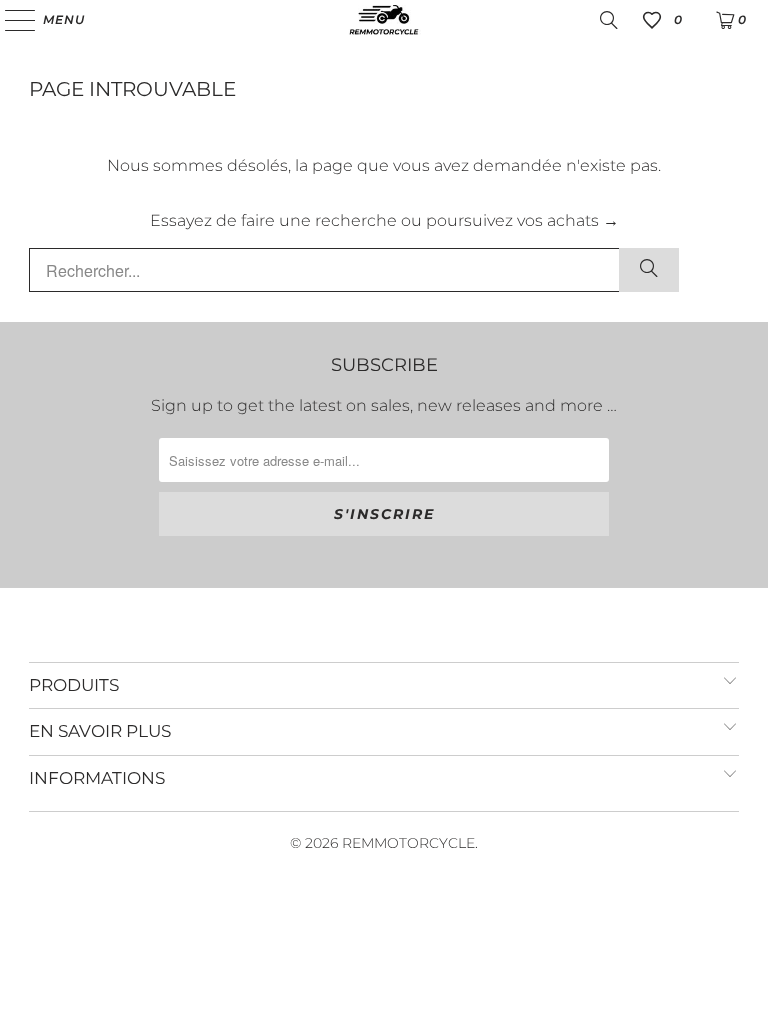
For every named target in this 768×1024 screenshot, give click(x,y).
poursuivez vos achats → (522, 220)
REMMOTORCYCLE (408, 843)
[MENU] (10, 20)
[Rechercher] (649, 270)
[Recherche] (609, 20)
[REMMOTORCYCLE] (384, 20)
